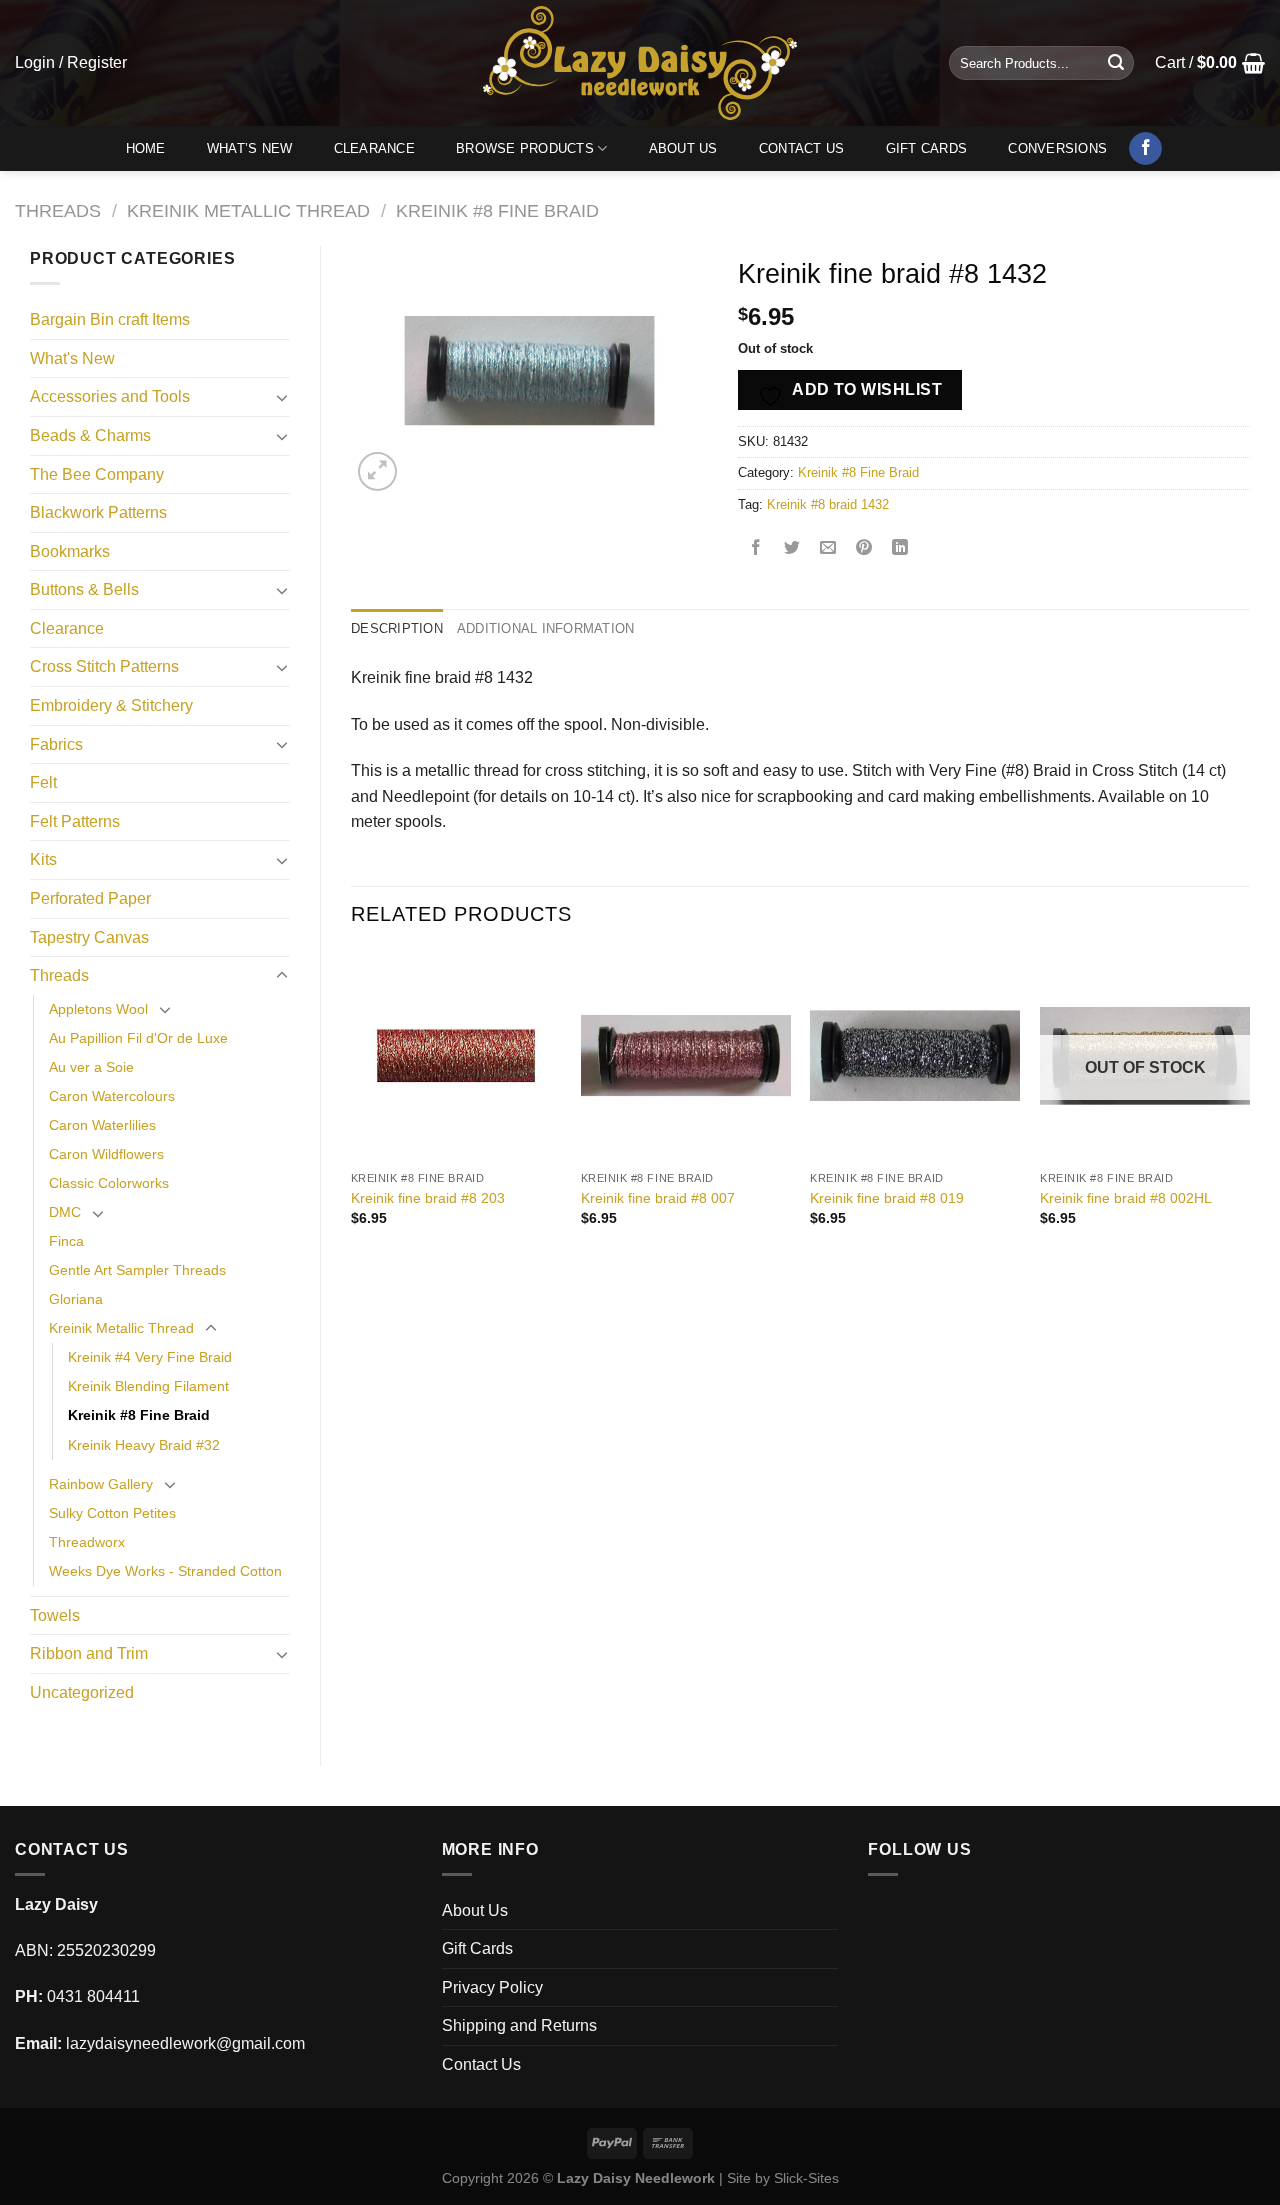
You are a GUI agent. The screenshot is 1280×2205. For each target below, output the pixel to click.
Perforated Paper (90, 898)
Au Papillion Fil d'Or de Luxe (138, 1038)
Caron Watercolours (112, 1096)
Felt (43, 782)
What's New (72, 358)
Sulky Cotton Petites (112, 1513)
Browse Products (525, 148)
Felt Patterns (75, 821)
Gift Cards (927, 148)
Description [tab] (397, 628)
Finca (66, 1241)
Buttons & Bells (84, 589)
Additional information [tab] (546, 628)
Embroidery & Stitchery (111, 705)
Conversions (1057, 148)
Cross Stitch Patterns (104, 666)
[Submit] (1116, 63)
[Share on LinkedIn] (900, 549)
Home (146, 148)
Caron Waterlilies (102, 1125)
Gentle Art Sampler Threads (137, 1270)
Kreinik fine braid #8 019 (887, 1198)
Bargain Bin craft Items (110, 319)
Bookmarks (70, 551)
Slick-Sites (806, 2178)
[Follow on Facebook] (1145, 149)
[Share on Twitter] (792, 549)
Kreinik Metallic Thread (248, 210)
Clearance (374, 148)
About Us (683, 148)
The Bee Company (97, 474)
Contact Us (802, 148)
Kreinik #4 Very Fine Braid (150, 1357)
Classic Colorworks (109, 1183)
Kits (43, 859)
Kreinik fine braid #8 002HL (1126, 1198)
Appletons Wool (98, 1009)
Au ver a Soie (91, 1067)
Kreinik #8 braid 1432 (828, 504)
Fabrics (56, 744)
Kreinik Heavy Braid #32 (144, 1445)
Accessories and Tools (110, 396)
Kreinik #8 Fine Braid (497, 210)
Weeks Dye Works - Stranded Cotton (165, 1571)
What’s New (250, 148)
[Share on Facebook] (756, 549)
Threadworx (87, 1542)
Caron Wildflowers (106, 1154)
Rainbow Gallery (101, 1484)
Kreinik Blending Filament (148, 1386)
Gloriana (76, 1299)
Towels (55, 1615)
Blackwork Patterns (98, 512)
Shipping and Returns (519, 2025)
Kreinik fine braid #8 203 (428, 1198)
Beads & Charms (90, 435)
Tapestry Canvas (89, 937)
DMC (65, 1212)
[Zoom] (377, 471)
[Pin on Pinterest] (864, 549)
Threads (58, 210)
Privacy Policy (492, 1987)
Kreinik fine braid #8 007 (658, 1198)
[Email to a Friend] (828, 549)
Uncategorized (82, 1692)
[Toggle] (282, 397)
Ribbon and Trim (89, 1653)
